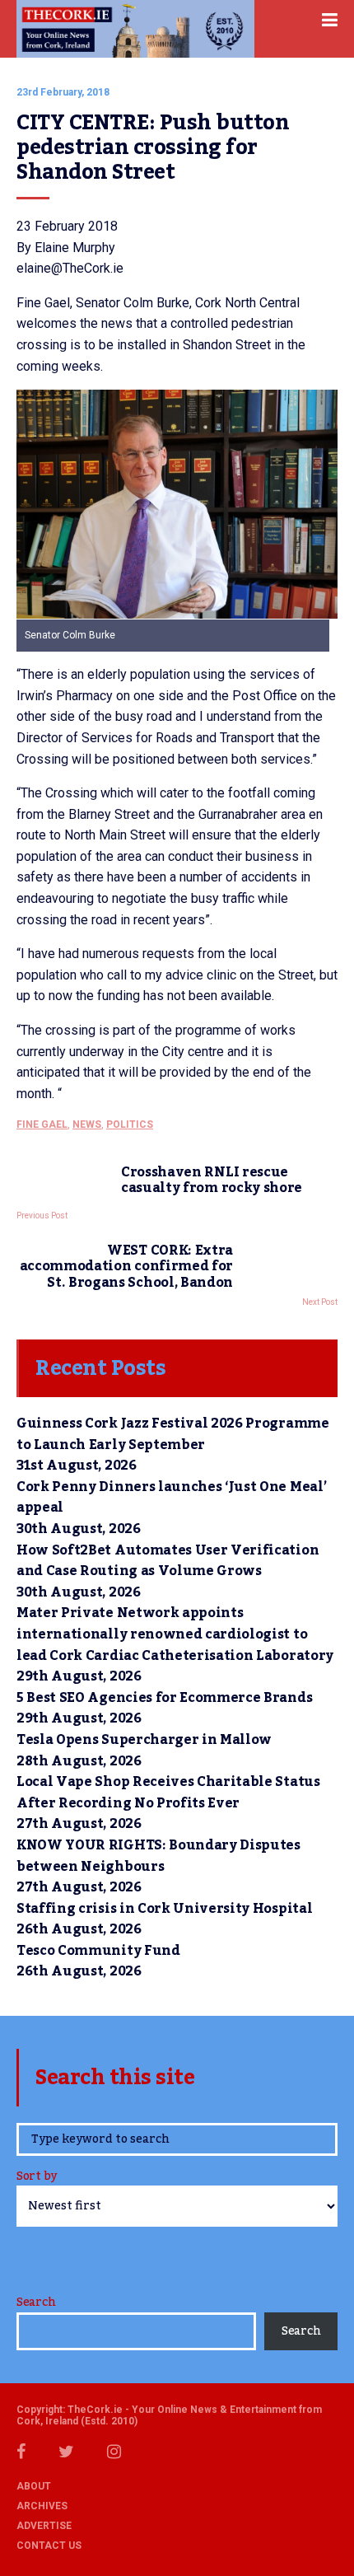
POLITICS (130, 1124)
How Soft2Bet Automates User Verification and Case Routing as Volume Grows (168, 1561)
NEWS (87, 1124)
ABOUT (34, 2486)
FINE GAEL (42, 1124)
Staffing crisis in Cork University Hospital (164, 1909)
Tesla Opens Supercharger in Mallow (144, 1740)
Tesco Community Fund (98, 1951)
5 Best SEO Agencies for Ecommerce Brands (164, 1698)
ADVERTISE (44, 2526)
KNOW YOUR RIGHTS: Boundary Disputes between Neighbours (158, 1856)
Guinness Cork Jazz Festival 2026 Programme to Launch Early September (173, 1434)
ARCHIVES (42, 2506)
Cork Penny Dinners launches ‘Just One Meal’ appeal (171, 1498)
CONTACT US (49, 2546)
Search (36, 2303)
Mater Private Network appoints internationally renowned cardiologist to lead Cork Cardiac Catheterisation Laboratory (177, 1634)
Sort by (37, 2178)
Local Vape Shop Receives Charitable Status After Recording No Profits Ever (168, 1793)
